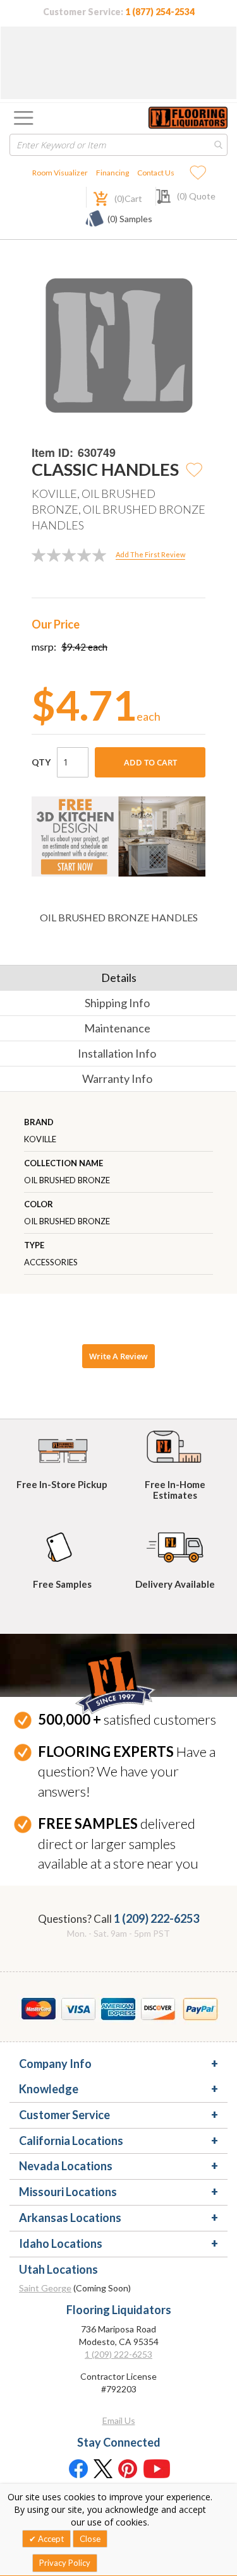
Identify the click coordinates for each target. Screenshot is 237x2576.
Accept (50, 2539)
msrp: (44, 647)
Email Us (119, 2420)
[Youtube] (157, 2468)
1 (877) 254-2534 (160, 12)
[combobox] (118, 145)
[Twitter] (103, 2468)
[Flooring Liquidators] (188, 118)
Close (90, 2539)
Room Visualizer (60, 173)
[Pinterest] (128, 2468)
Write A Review (118, 1356)
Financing (112, 173)
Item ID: (52, 453)
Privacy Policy (65, 2563)
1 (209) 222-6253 (156, 1918)
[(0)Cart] (94, 197)
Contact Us (156, 173)
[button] (195, 469)
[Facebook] (78, 2468)
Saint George (45, 2288)
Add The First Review (150, 554)
